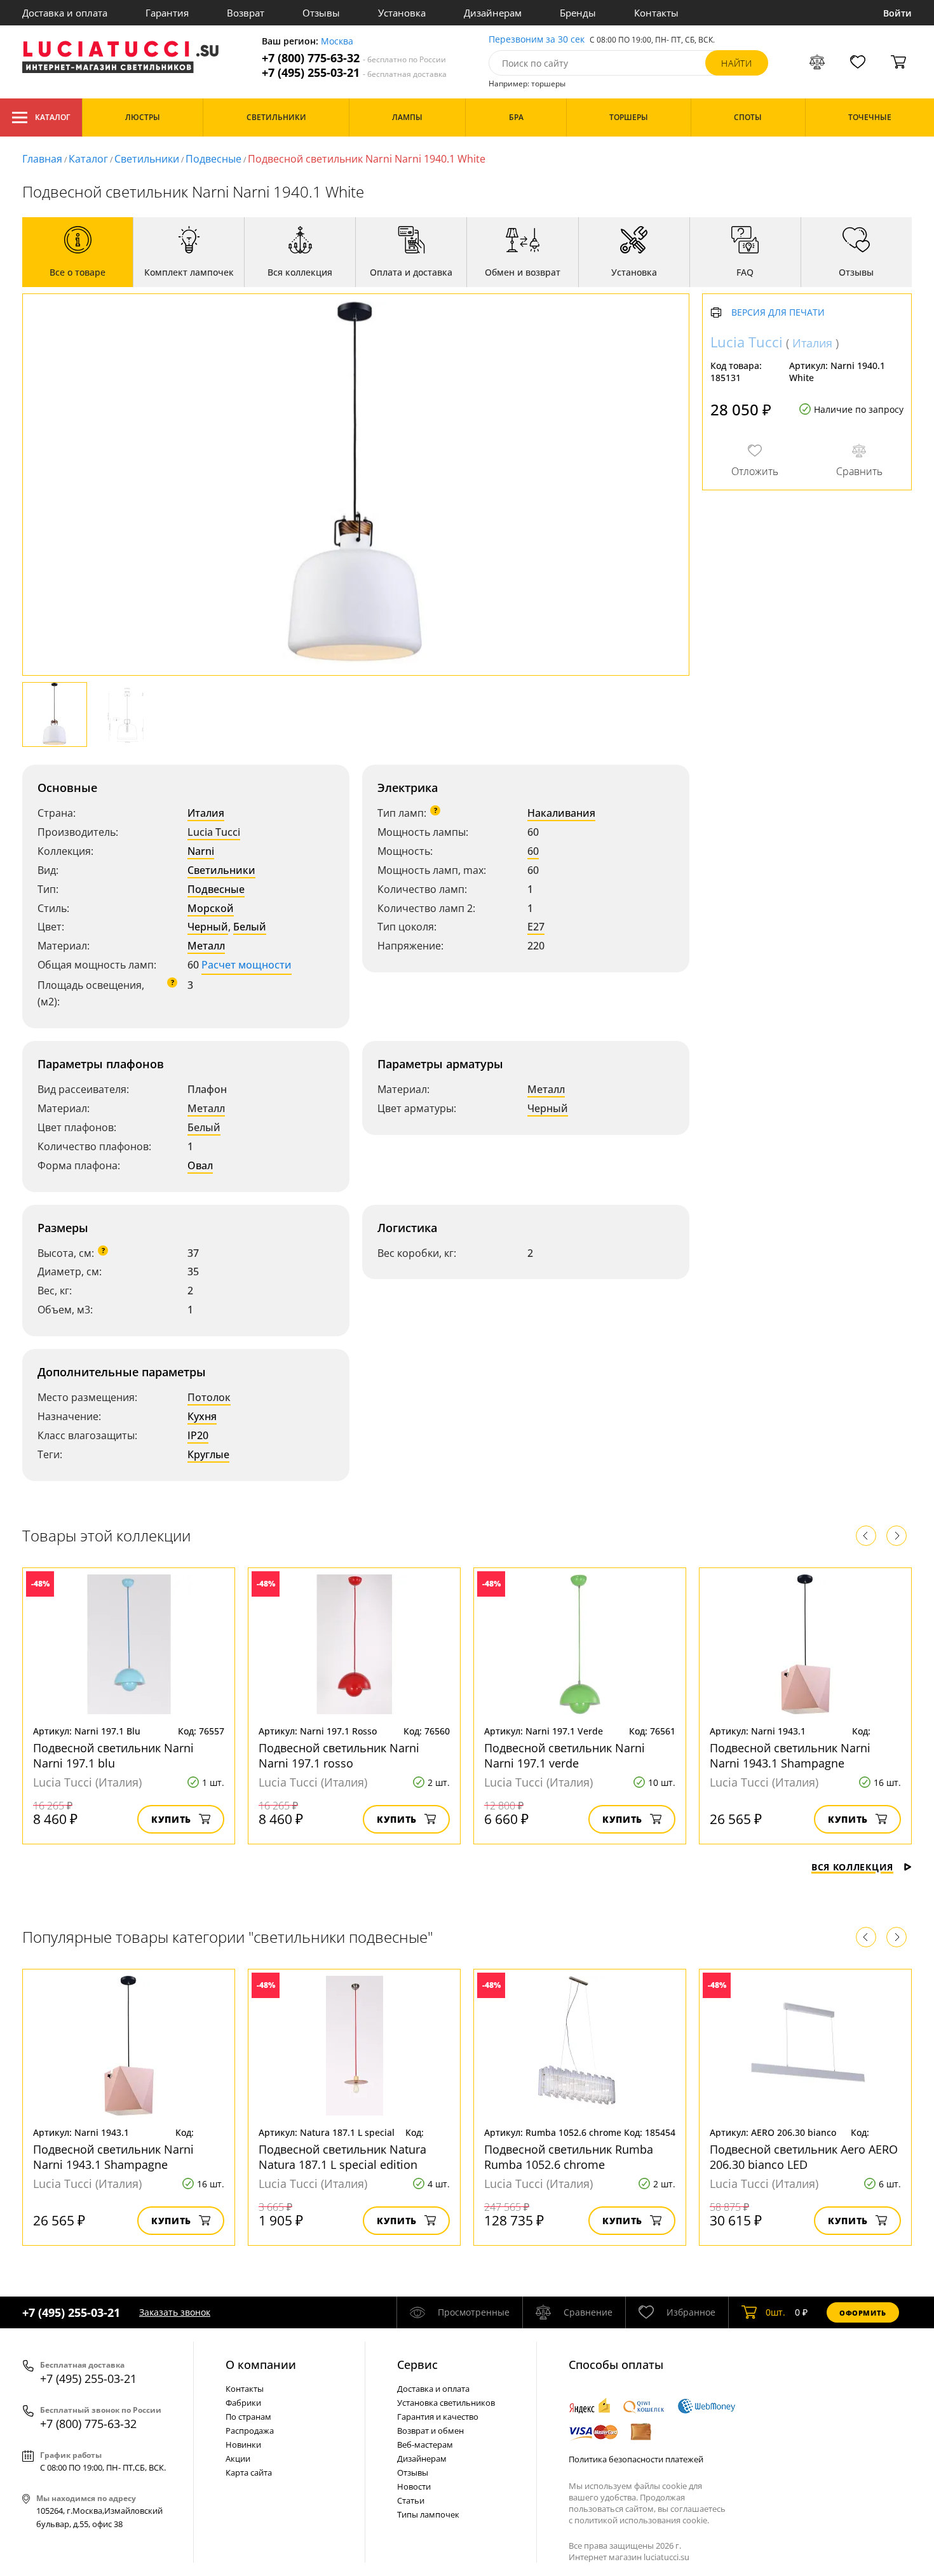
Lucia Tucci (214, 832)
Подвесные (213, 159)
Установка (402, 13)
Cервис (417, 2365)
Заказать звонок (175, 2312)
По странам (248, 2417)
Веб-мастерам (425, 2445)
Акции (238, 2459)
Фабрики (243, 2403)
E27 (536, 927)
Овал (200, 1165)
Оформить (863, 2313)
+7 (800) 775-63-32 (354, 58)
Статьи (411, 2500)
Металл (206, 946)
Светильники (147, 159)
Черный (208, 927)
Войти (897, 13)
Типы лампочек (428, 2514)
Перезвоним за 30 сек (537, 40)
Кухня (202, 1416)
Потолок (209, 1397)
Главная (42, 159)
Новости (414, 2486)
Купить (171, 1819)
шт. (775, 2312)
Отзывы (321, 13)
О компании (261, 2365)
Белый (250, 927)
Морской (211, 908)
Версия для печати (778, 313)
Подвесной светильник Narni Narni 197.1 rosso (339, 1755)
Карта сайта (249, 2472)
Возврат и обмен (430, 2431)
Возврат (246, 13)
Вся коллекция (852, 1867)
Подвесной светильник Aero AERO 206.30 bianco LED (804, 2157)
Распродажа (250, 2431)
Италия (206, 813)
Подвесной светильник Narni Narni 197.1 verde (565, 1755)
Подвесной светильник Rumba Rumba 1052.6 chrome (569, 2157)
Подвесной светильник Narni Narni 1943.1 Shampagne (790, 1755)
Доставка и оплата (65, 13)
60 (533, 851)
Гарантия (167, 13)
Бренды (578, 13)
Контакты (656, 13)
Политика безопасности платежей (636, 2459)
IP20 (198, 1435)
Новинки (243, 2445)
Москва (337, 42)
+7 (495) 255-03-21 (354, 73)
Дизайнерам (493, 13)
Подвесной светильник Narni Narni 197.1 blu (113, 1755)
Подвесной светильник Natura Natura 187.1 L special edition (342, 2157)
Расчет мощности (247, 965)
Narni (201, 851)
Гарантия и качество (438, 2417)
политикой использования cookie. (642, 2520)
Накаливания (561, 813)
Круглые (208, 1454)
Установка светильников (446, 2403)
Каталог (52, 117)
